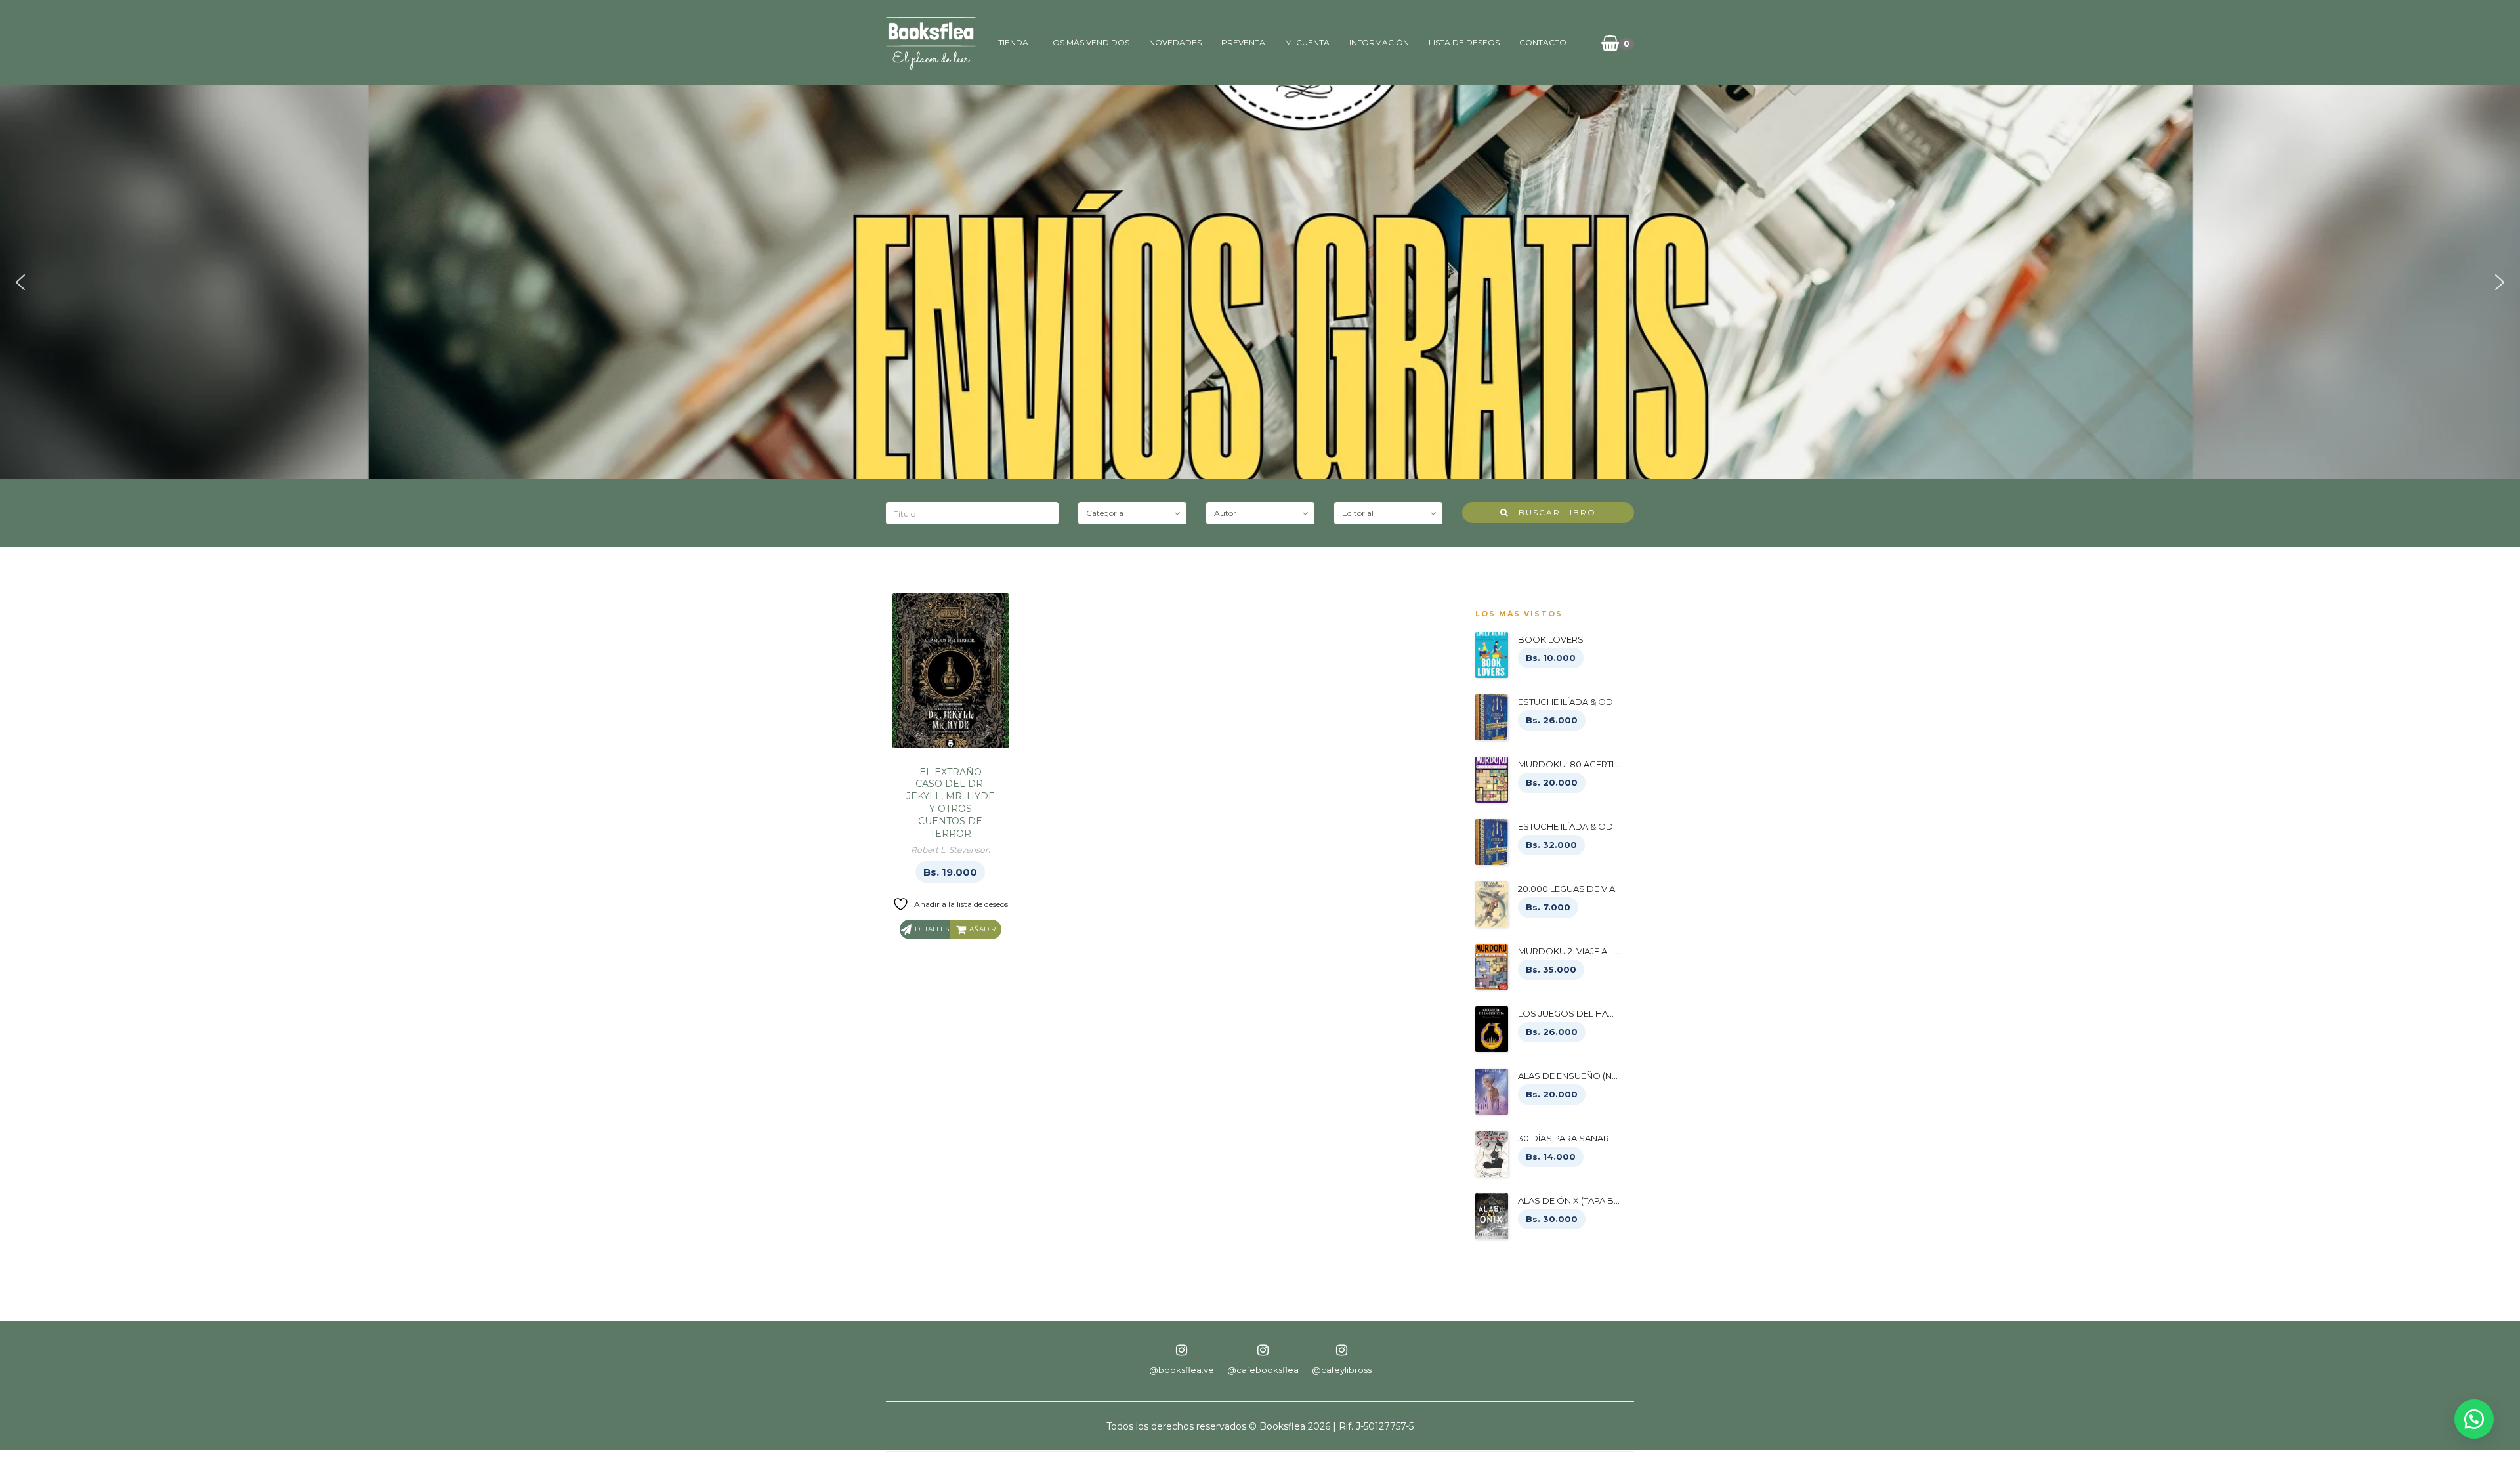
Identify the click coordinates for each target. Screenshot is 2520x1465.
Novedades (1175, 42)
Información (1379, 42)
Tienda (1013, 42)
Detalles (932, 929)
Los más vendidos (1089, 42)
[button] (20, 282)
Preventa (1243, 42)
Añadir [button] (982, 929)
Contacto (1543, 42)
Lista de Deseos (1464, 42)
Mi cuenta (1307, 42)
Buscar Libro (1552, 512)
